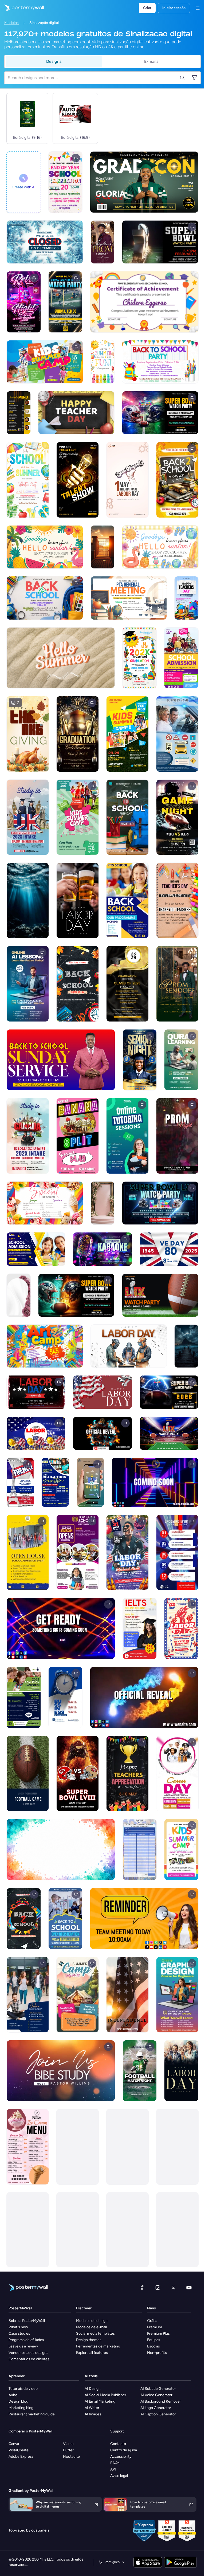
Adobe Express (21, 2457)
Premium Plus (158, 2333)
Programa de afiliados (26, 2340)
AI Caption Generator (158, 2414)
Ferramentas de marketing (98, 2346)
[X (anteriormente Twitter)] (173, 2288)
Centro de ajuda (124, 2450)
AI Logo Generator (156, 2408)
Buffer (68, 2450)
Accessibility (121, 2457)
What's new (18, 2327)
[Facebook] (142, 2288)
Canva (14, 2444)
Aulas (13, 2395)
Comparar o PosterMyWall (30, 2431)
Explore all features (92, 2353)
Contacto (118, 2444)
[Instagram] (158, 2288)
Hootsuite (71, 2457)
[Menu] (198, 8)
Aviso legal (119, 2476)
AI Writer (92, 2408)
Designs (54, 61)
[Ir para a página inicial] (22, 8)
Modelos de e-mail (91, 2327)
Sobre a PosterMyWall (27, 2321)
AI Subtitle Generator (158, 2389)
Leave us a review (23, 2346)
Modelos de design (92, 2321)
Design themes (89, 2340)
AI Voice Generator (156, 2395)
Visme (68, 2444)
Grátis (152, 2321)
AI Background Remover (161, 2401)
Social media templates (95, 2333)
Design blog (18, 2401)
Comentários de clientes (29, 2359)
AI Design (93, 2389)
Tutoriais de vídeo (23, 2389)
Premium (155, 2327)
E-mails (151, 61)
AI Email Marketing (100, 2401)
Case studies (19, 2333)
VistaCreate (19, 2450)
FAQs (115, 2463)
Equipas (154, 2340)
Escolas (153, 2346)
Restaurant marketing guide (32, 2414)
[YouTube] (189, 2288)
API (113, 2469)
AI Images (93, 2414)
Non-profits (157, 2353)
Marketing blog (21, 2408)
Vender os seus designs (28, 2353)
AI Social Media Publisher (105, 2395)
